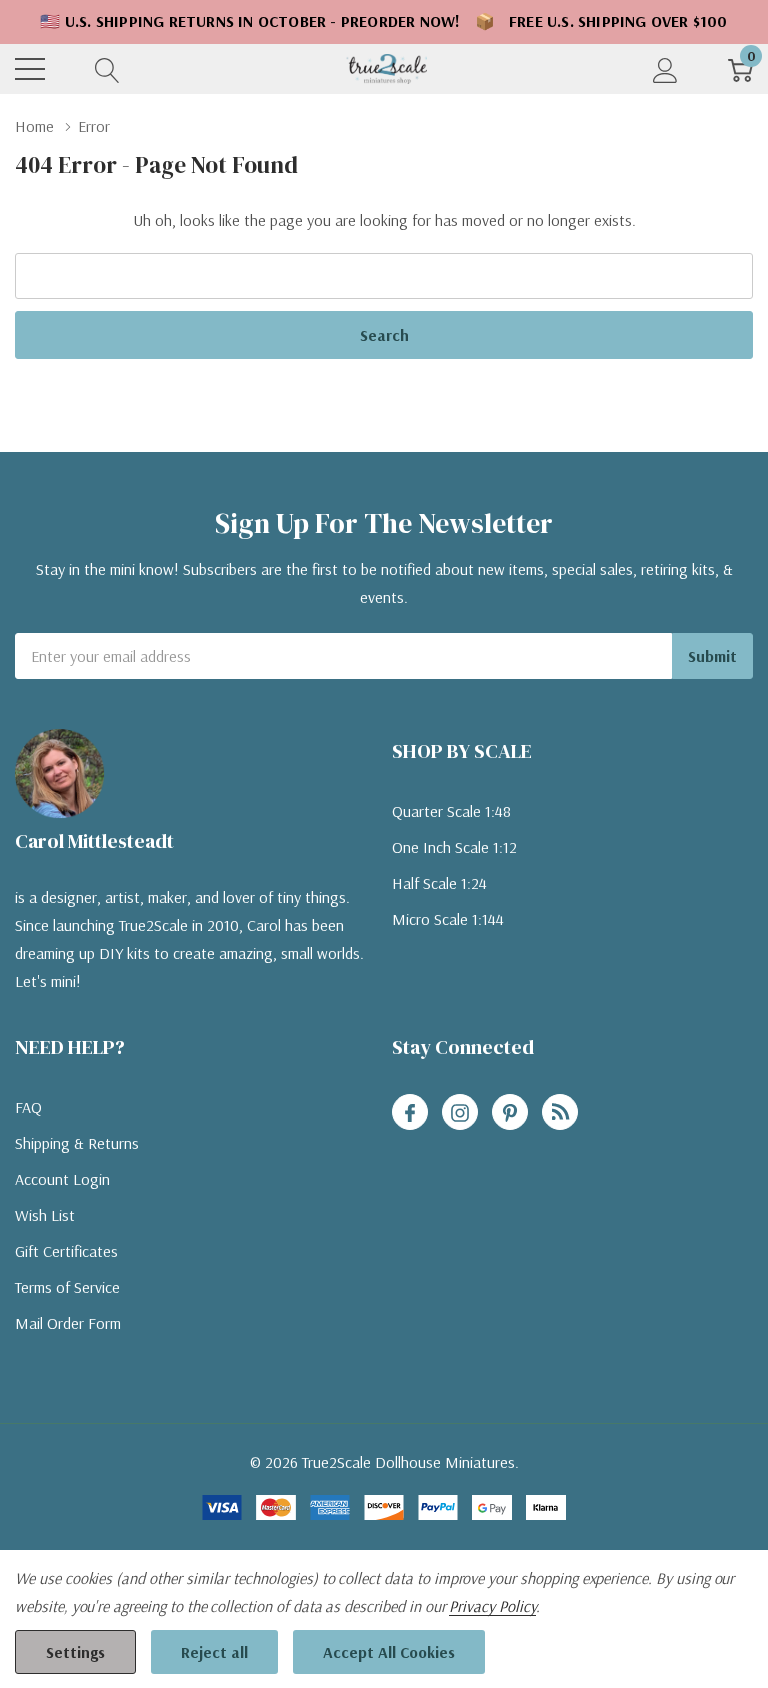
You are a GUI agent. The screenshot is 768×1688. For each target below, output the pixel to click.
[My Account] (665, 68)
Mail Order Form (68, 1323)
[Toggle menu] (30, 69)
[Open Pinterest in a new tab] (510, 1113)
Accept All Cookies (389, 1652)
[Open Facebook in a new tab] (410, 1113)
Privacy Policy (492, 1606)
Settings (75, 1652)
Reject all (214, 1652)
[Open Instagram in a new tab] (460, 1113)
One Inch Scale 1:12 (454, 847)
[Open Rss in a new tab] (560, 1113)
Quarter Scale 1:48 (451, 811)
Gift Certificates (66, 1251)
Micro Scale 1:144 (448, 919)
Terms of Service (67, 1287)
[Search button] (107, 68)
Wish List (45, 1215)
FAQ (28, 1107)
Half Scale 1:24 (439, 883)
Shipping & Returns (77, 1143)
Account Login (62, 1179)
